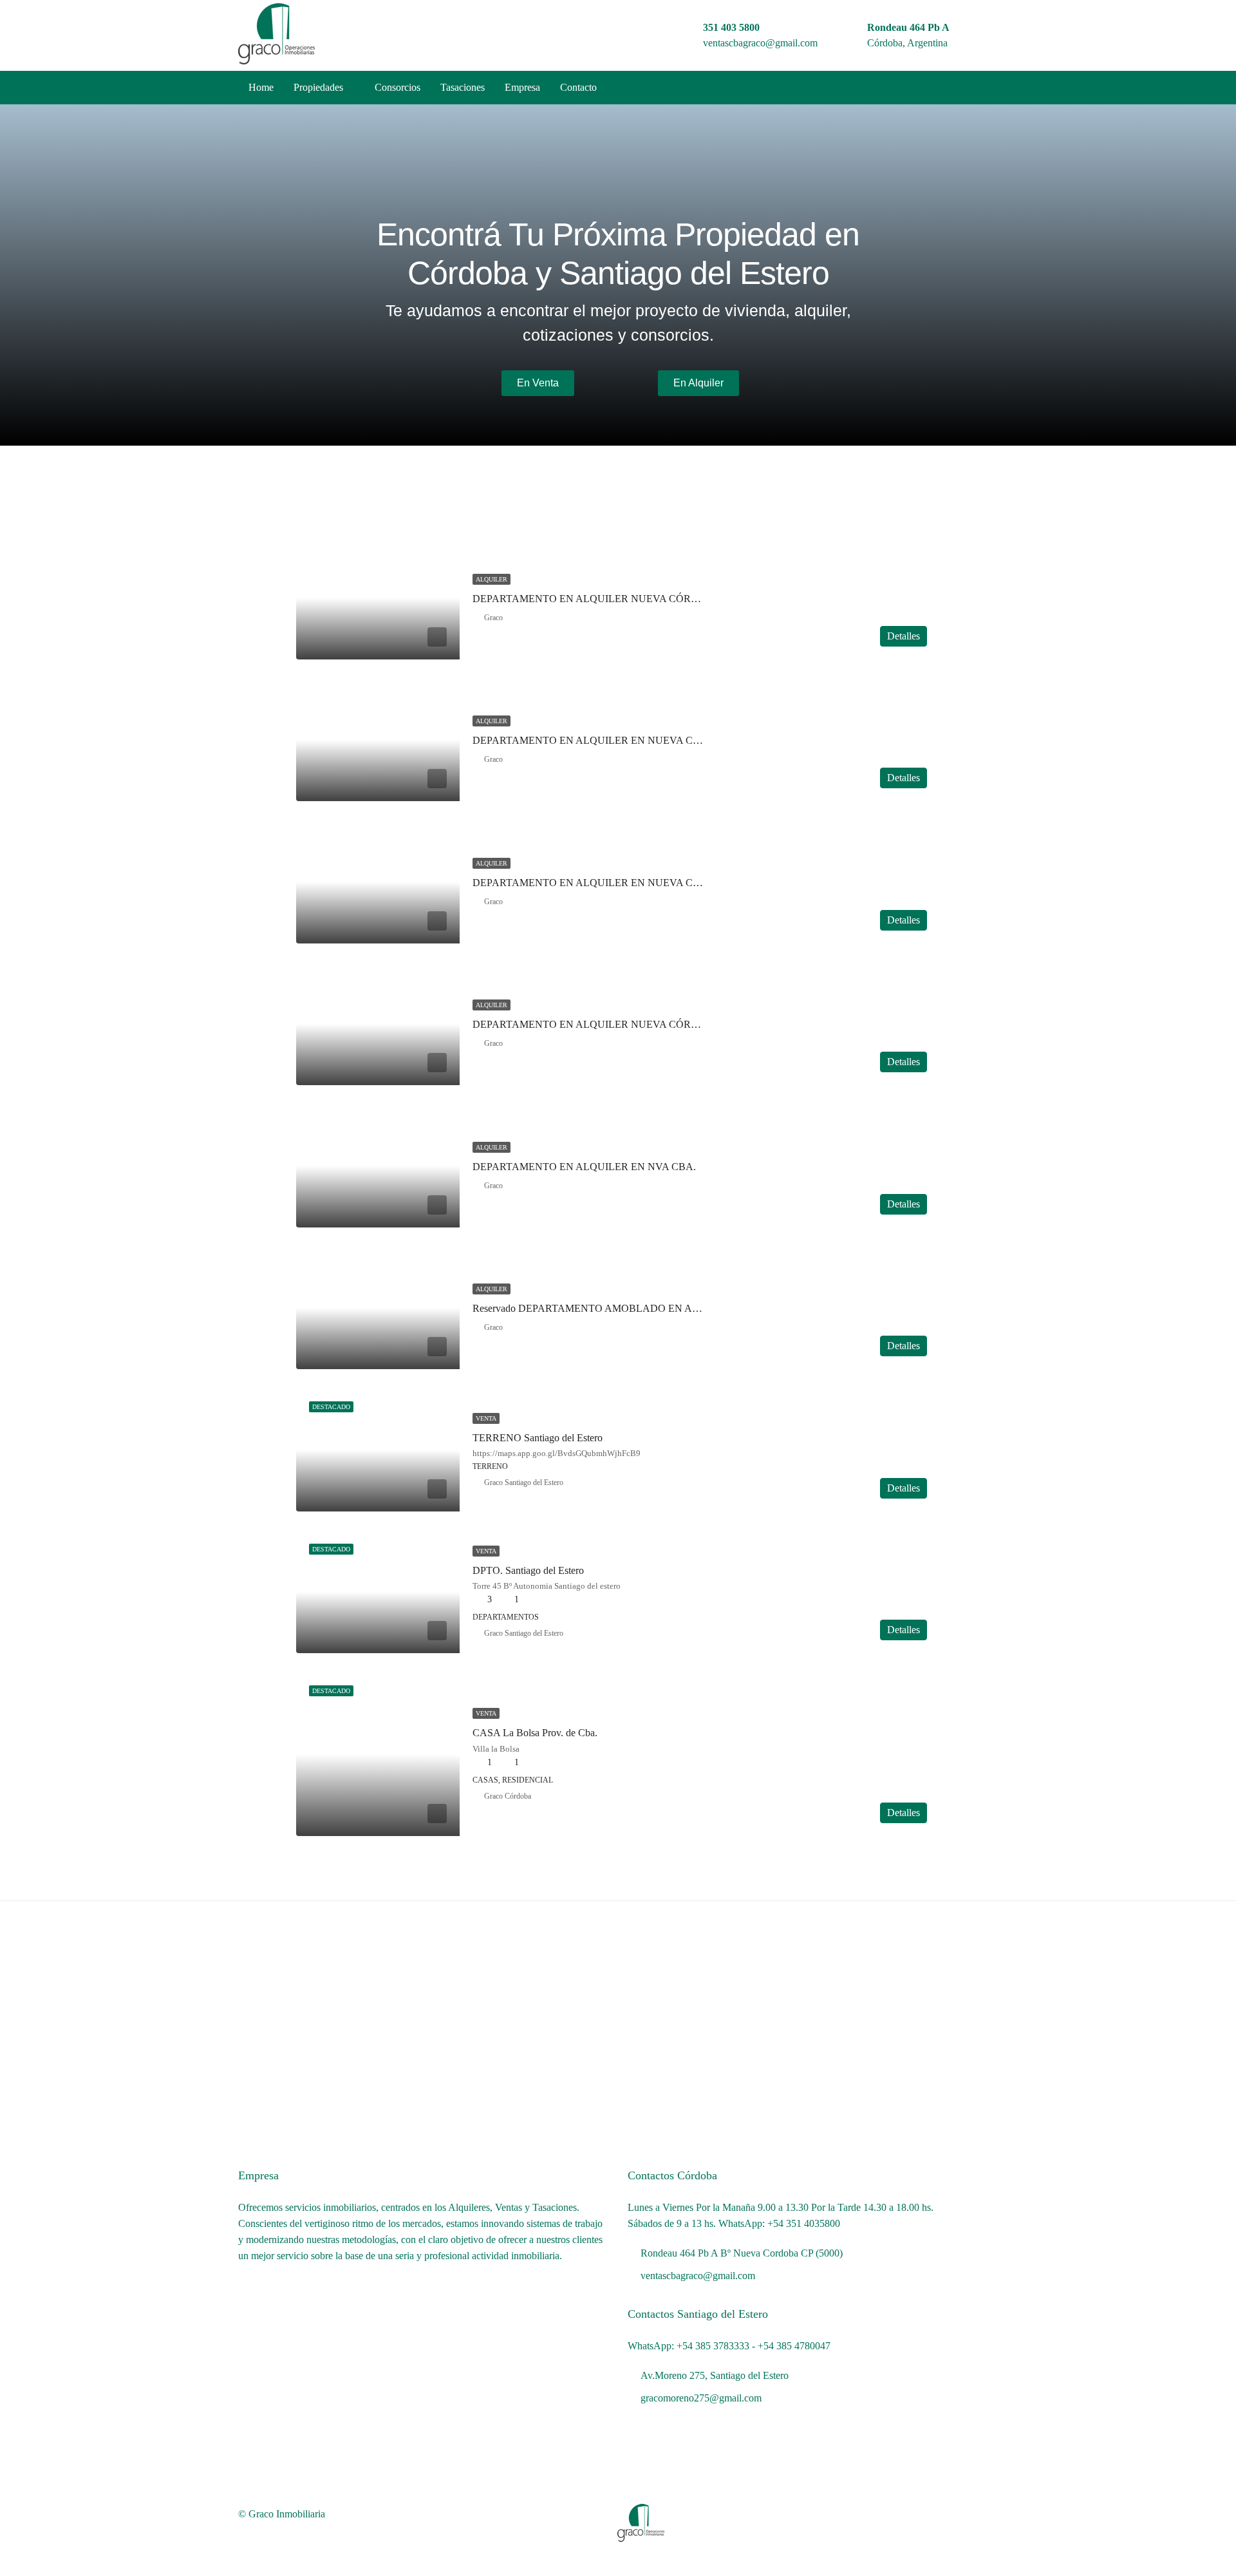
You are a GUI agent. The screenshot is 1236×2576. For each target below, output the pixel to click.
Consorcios (398, 87)
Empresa (522, 87)
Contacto (578, 87)
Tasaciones (463, 87)
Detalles (904, 636)
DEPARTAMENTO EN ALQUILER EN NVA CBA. (584, 1167)
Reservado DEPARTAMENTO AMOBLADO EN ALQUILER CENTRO (627, 1308)
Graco (493, 618)
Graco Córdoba (508, 1796)
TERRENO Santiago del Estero (538, 1438)
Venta (486, 1418)
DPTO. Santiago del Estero (528, 1570)
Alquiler (492, 579)
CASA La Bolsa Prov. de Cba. (535, 1733)
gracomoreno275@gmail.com (701, 2398)
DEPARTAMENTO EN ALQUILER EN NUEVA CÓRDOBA (605, 883)
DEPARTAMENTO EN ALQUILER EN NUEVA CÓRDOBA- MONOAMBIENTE (651, 740)
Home (261, 87)
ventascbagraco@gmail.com (760, 43)
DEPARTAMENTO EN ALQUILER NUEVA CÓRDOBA (597, 599)
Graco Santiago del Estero (524, 1482)
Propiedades (318, 87)
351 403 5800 (731, 27)
